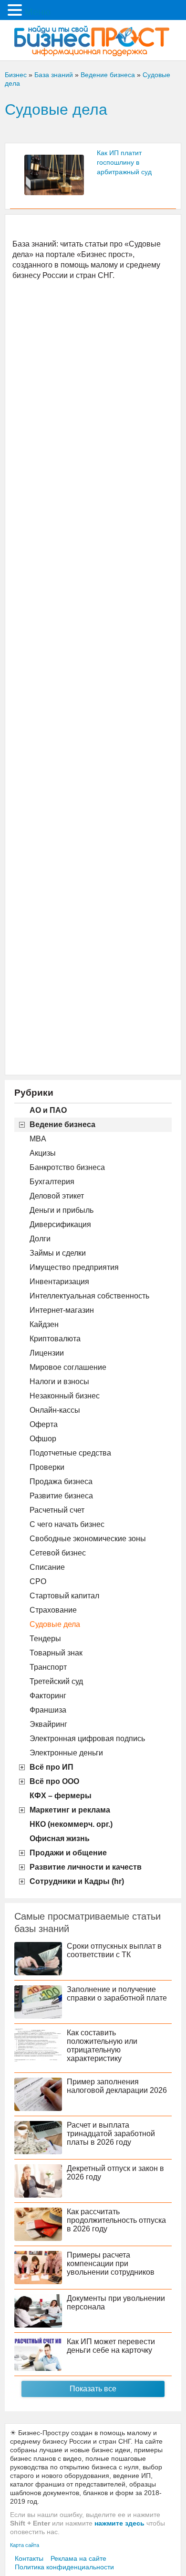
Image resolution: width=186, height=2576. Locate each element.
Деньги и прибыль (62, 1210)
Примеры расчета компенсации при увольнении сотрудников (111, 2264)
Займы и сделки (58, 1253)
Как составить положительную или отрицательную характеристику (102, 2046)
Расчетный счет (57, 1510)
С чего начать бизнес (67, 1524)
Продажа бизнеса (61, 1481)
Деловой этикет (57, 1196)
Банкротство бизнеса (67, 1167)
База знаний (54, 75)
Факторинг (48, 1696)
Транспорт (48, 1667)
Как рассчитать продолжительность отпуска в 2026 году (116, 2220)
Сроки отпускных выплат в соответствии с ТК (114, 1950)
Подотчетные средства (70, 1453)
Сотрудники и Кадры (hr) (77, 1881)
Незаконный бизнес (65, 1396)
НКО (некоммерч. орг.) (71, 1824)
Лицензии (47, 1353)
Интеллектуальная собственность (89, 1296)
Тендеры (45, 1639)
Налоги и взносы (59, 1382)
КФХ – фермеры (61, 1796)
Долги (40, 1239)
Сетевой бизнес (58, 1553)
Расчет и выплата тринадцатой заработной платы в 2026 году (111, 2134)
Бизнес (16, 75)
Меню (38, 12)
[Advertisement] (93, 677)
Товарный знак (56, 1653)
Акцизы (43, 1153)
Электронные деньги (66, 1753)
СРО (38, 1581)
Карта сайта (25, 2545)
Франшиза (48, 1710)
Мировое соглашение (68, 1367)
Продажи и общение (68, 1853)
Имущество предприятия (74, 1267)
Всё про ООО (54, 1781)
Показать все (93, 2389)
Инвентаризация (59, 1282)
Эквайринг (48, 1724)
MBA (38, 1139)
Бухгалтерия (52, 1182)
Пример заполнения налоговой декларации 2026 (117, 2086)
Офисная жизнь (60, 1838)
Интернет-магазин (62, 1310)
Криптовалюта (55, 1339)
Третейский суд (56, 1681)
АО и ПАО (48, 1110)
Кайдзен (44, 1324)
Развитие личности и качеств (86, 1867)
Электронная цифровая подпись (87, 1739)
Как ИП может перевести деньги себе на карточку (111, 2346)
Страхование (53, 1610)
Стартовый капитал (64, 1596)
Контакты (29, 2558)
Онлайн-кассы (55, 1410)
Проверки (47, 1467)
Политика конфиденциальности (64, 2567)
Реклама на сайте (78, 2558)
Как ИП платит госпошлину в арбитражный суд (124, 162)
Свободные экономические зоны (88, 1539)
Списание (47, 1567)
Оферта (44, 1424)
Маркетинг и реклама (70, 1810)
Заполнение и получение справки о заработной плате (117, 1994)
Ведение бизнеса (62, 1125)
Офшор (43, 1439)
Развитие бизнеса (61, 1496)
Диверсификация (60, 1224)
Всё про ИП (52, 1767)
